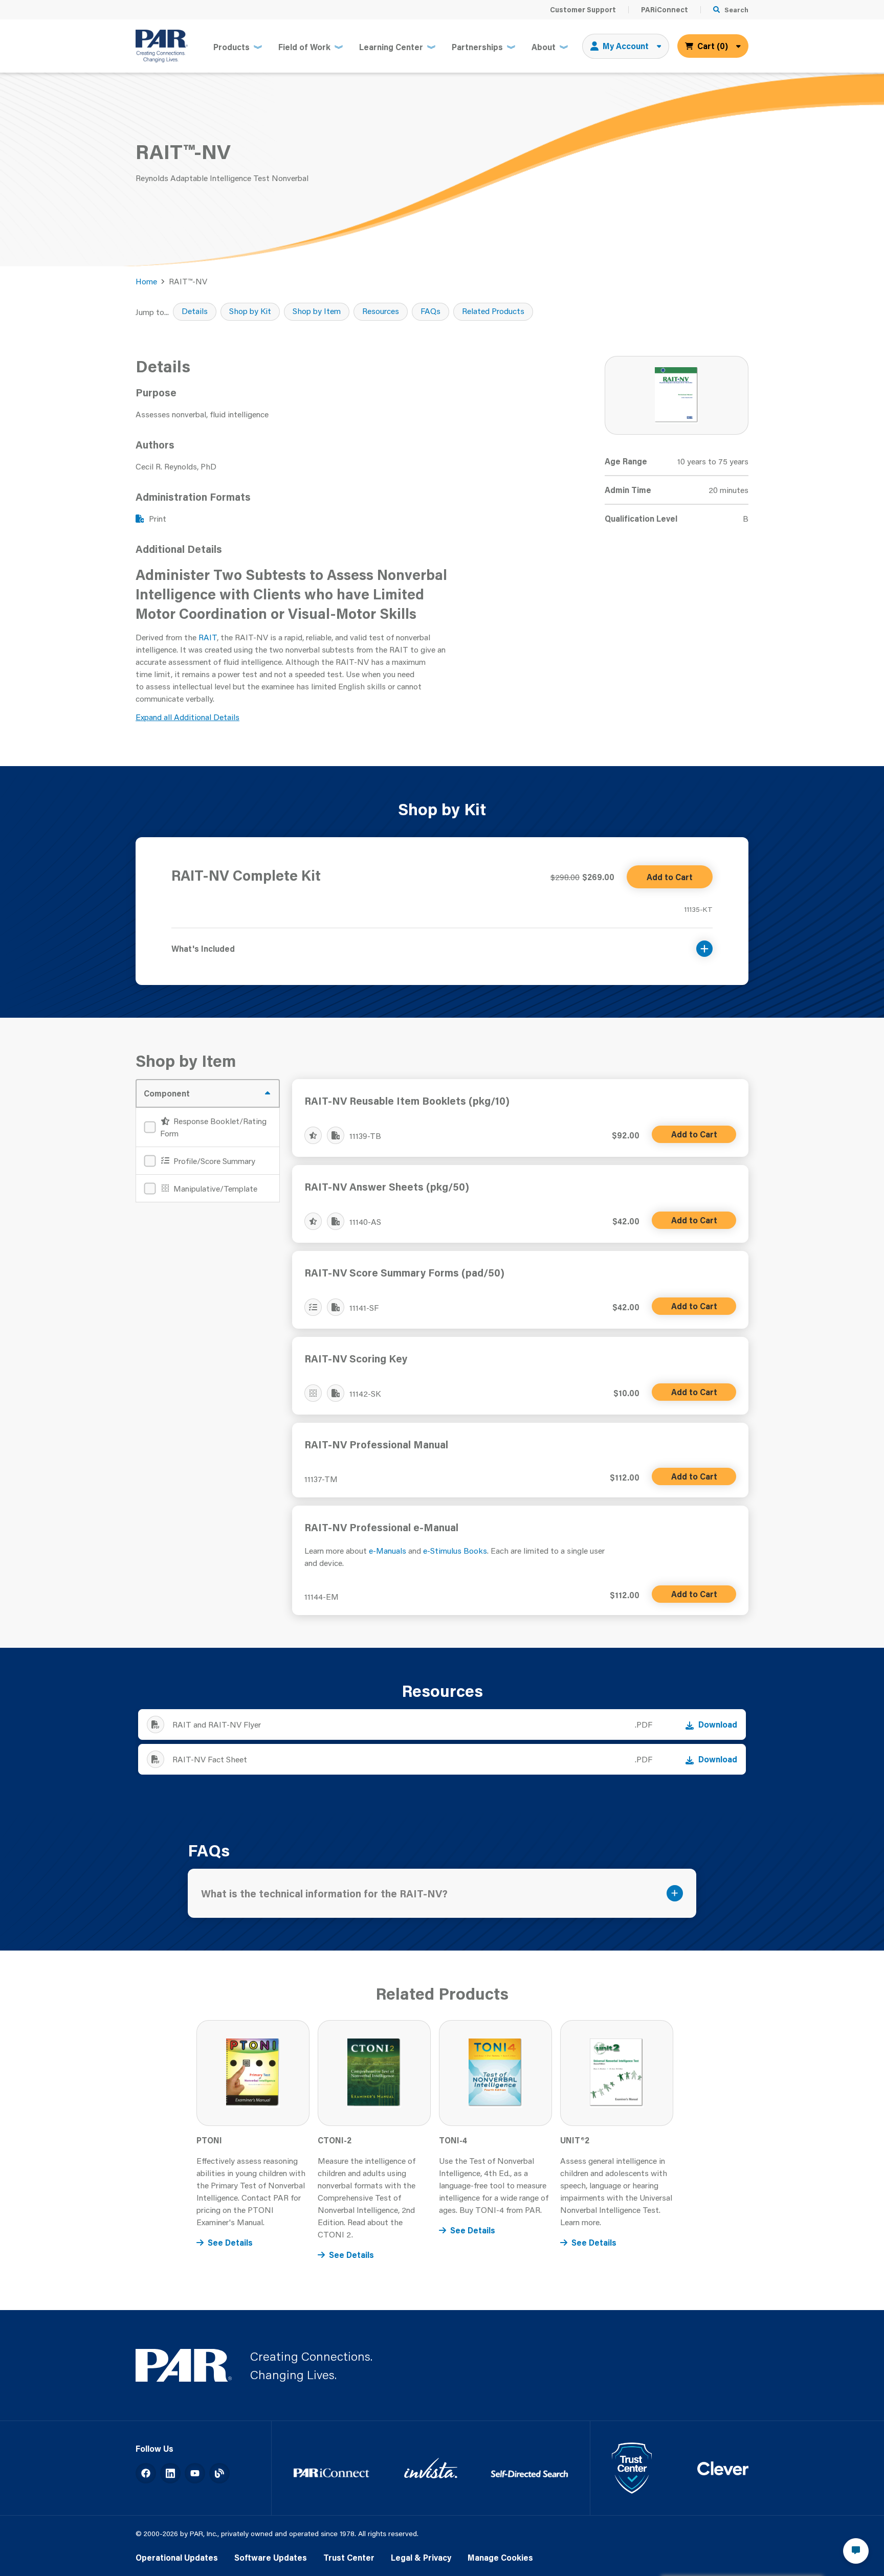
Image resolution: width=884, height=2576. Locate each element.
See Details (230, 2242)
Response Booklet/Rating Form (213, 1127)
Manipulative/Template (214, 1188)
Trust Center (349, 2557)
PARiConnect (665, 10)
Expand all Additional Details (187, 717)
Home (146, 281)
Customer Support (583, 10)
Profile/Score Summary (213, 1161)
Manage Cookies (500, 2557)
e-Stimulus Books (455, 1550)
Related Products (493, 311)
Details (195, 311)
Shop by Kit (250, 311)
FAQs (430, 311)
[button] (442, 942)
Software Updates (271, 2557)
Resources (381, 311)
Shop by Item (317, 311)
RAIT (208, 637)
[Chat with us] (856, 2551)
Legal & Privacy (421, 2557)
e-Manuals (388, 1550)
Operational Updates (177, 2557)
